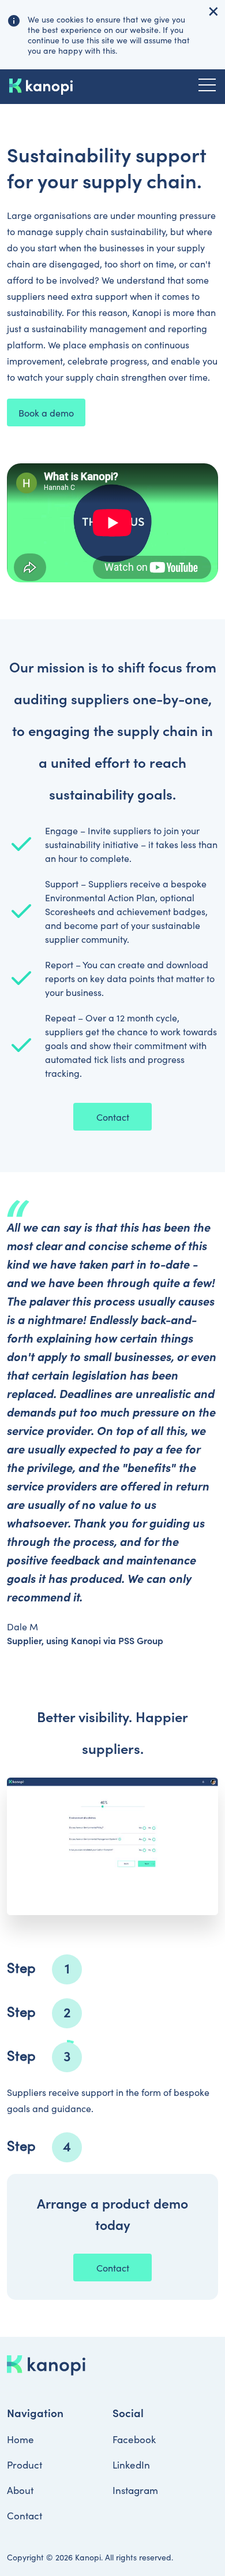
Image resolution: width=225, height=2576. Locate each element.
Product (25, 2465)
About (20, 2490)
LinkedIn (131, 2465)
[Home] (41, 87)
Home (20, 2439)
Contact (113, 1117)
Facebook (134, 2439)
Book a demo (46, 412)
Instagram (135, 2490)
